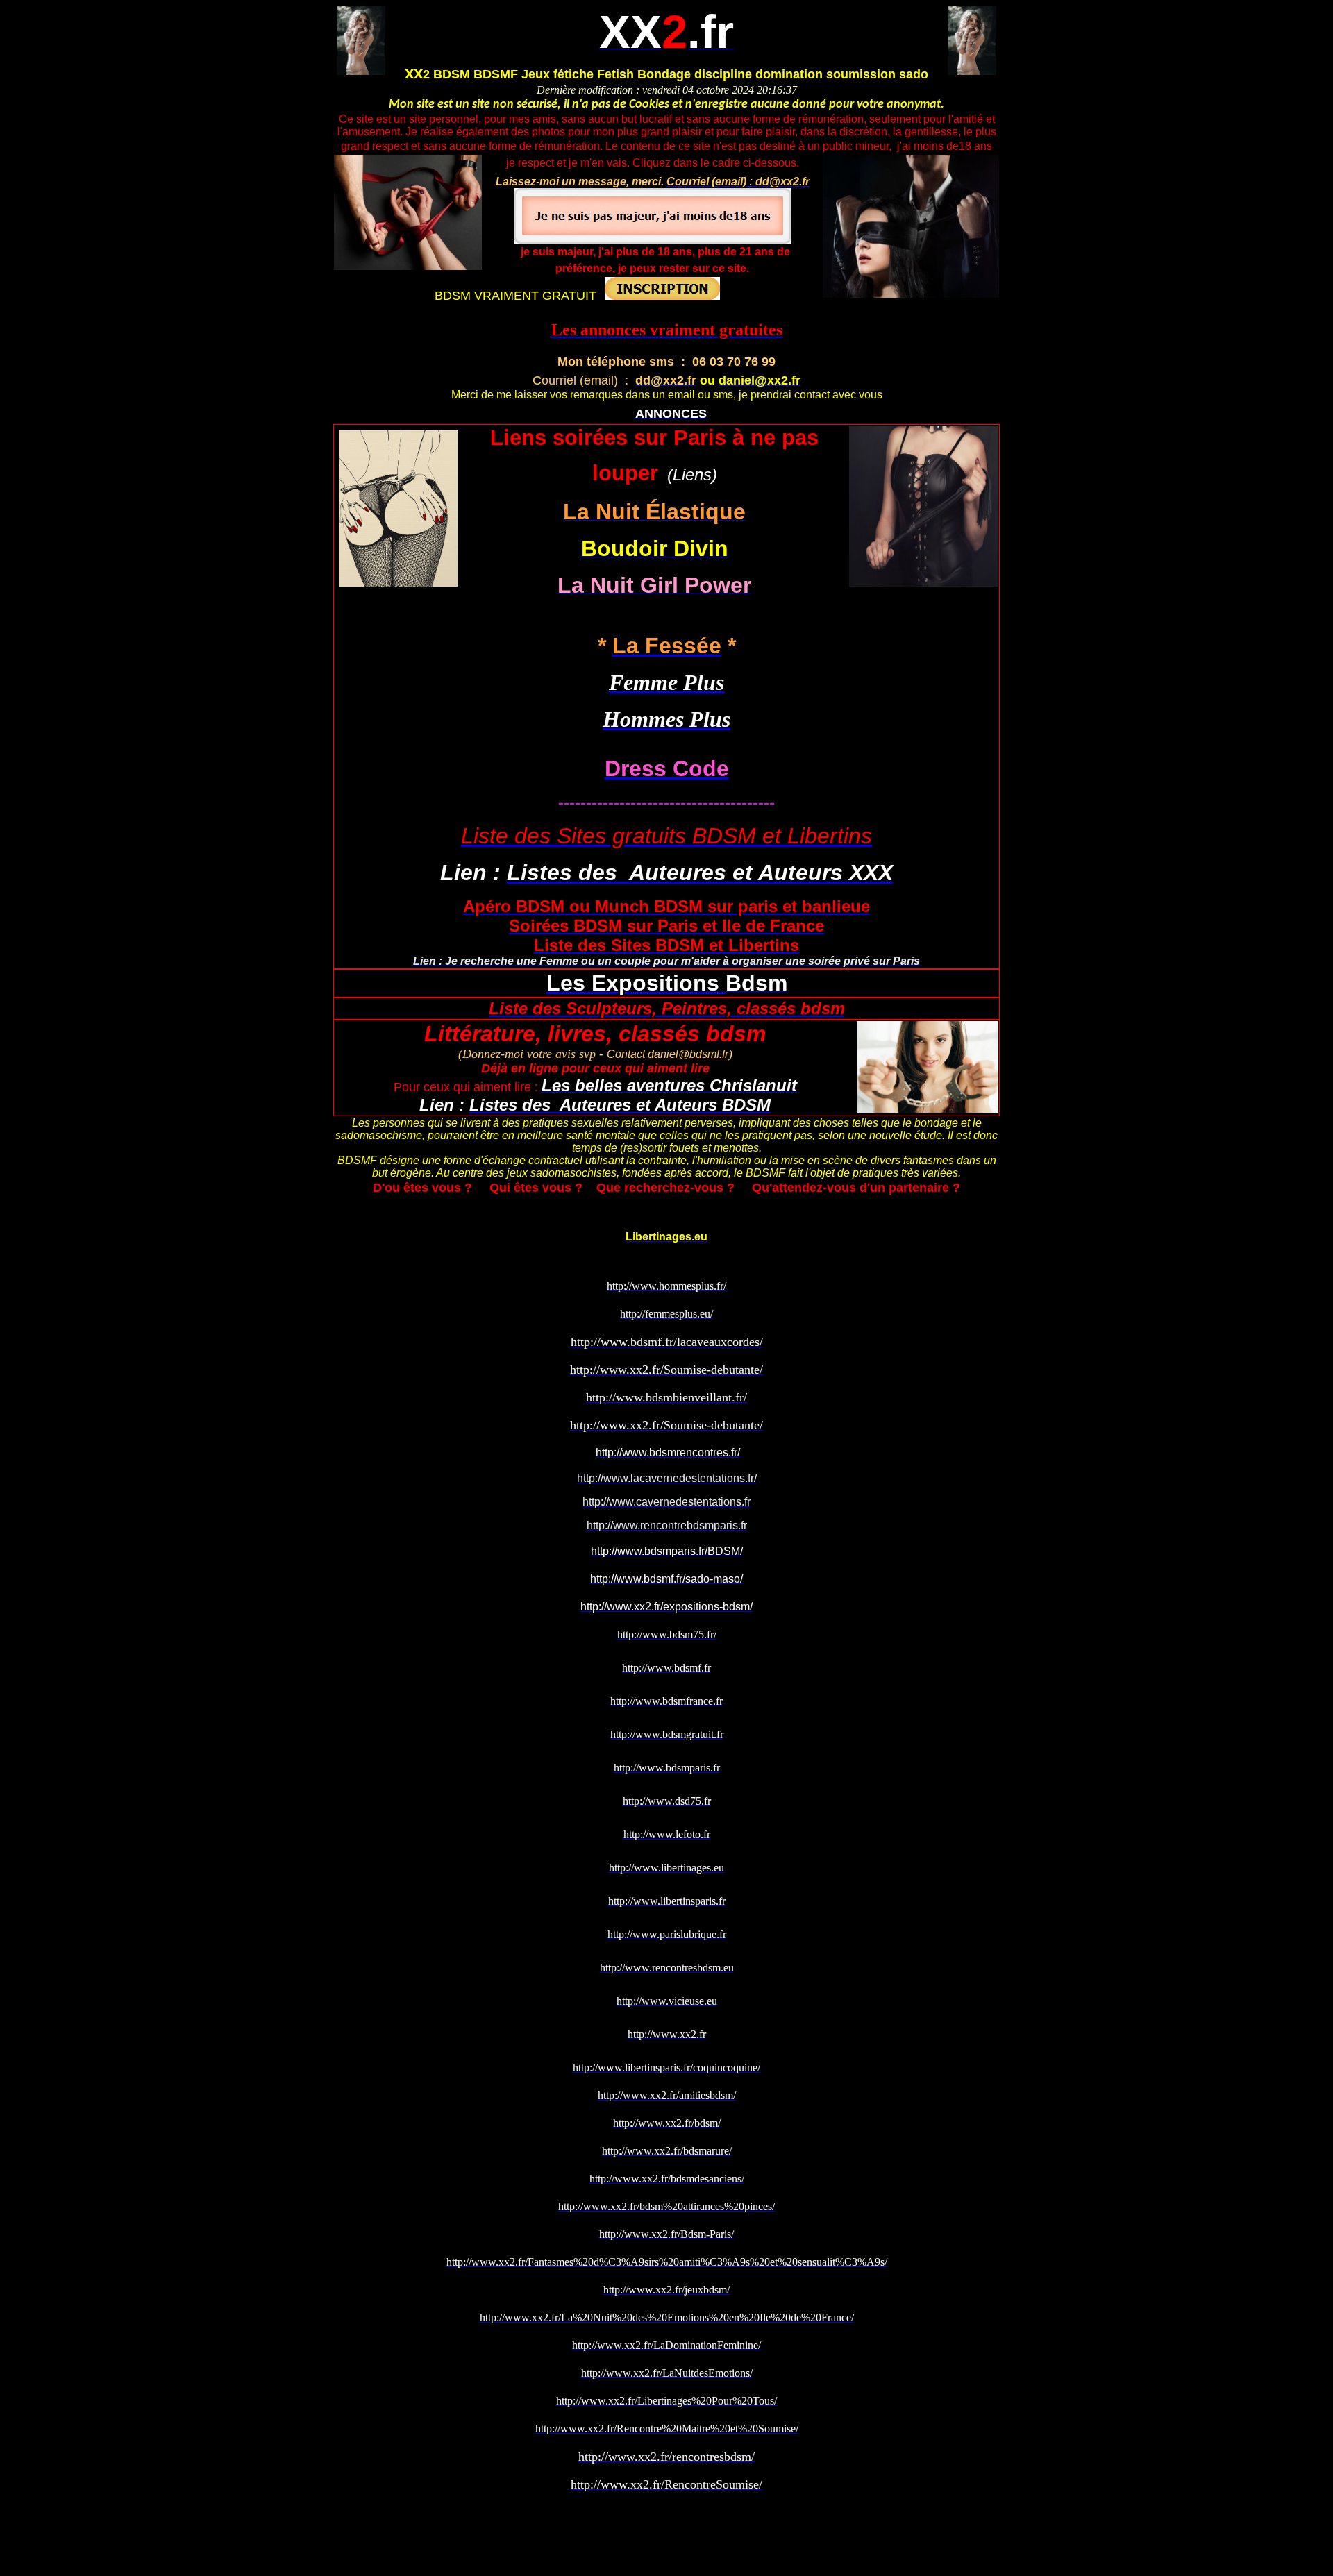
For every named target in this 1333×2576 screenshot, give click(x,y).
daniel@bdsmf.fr (688, 1054)
